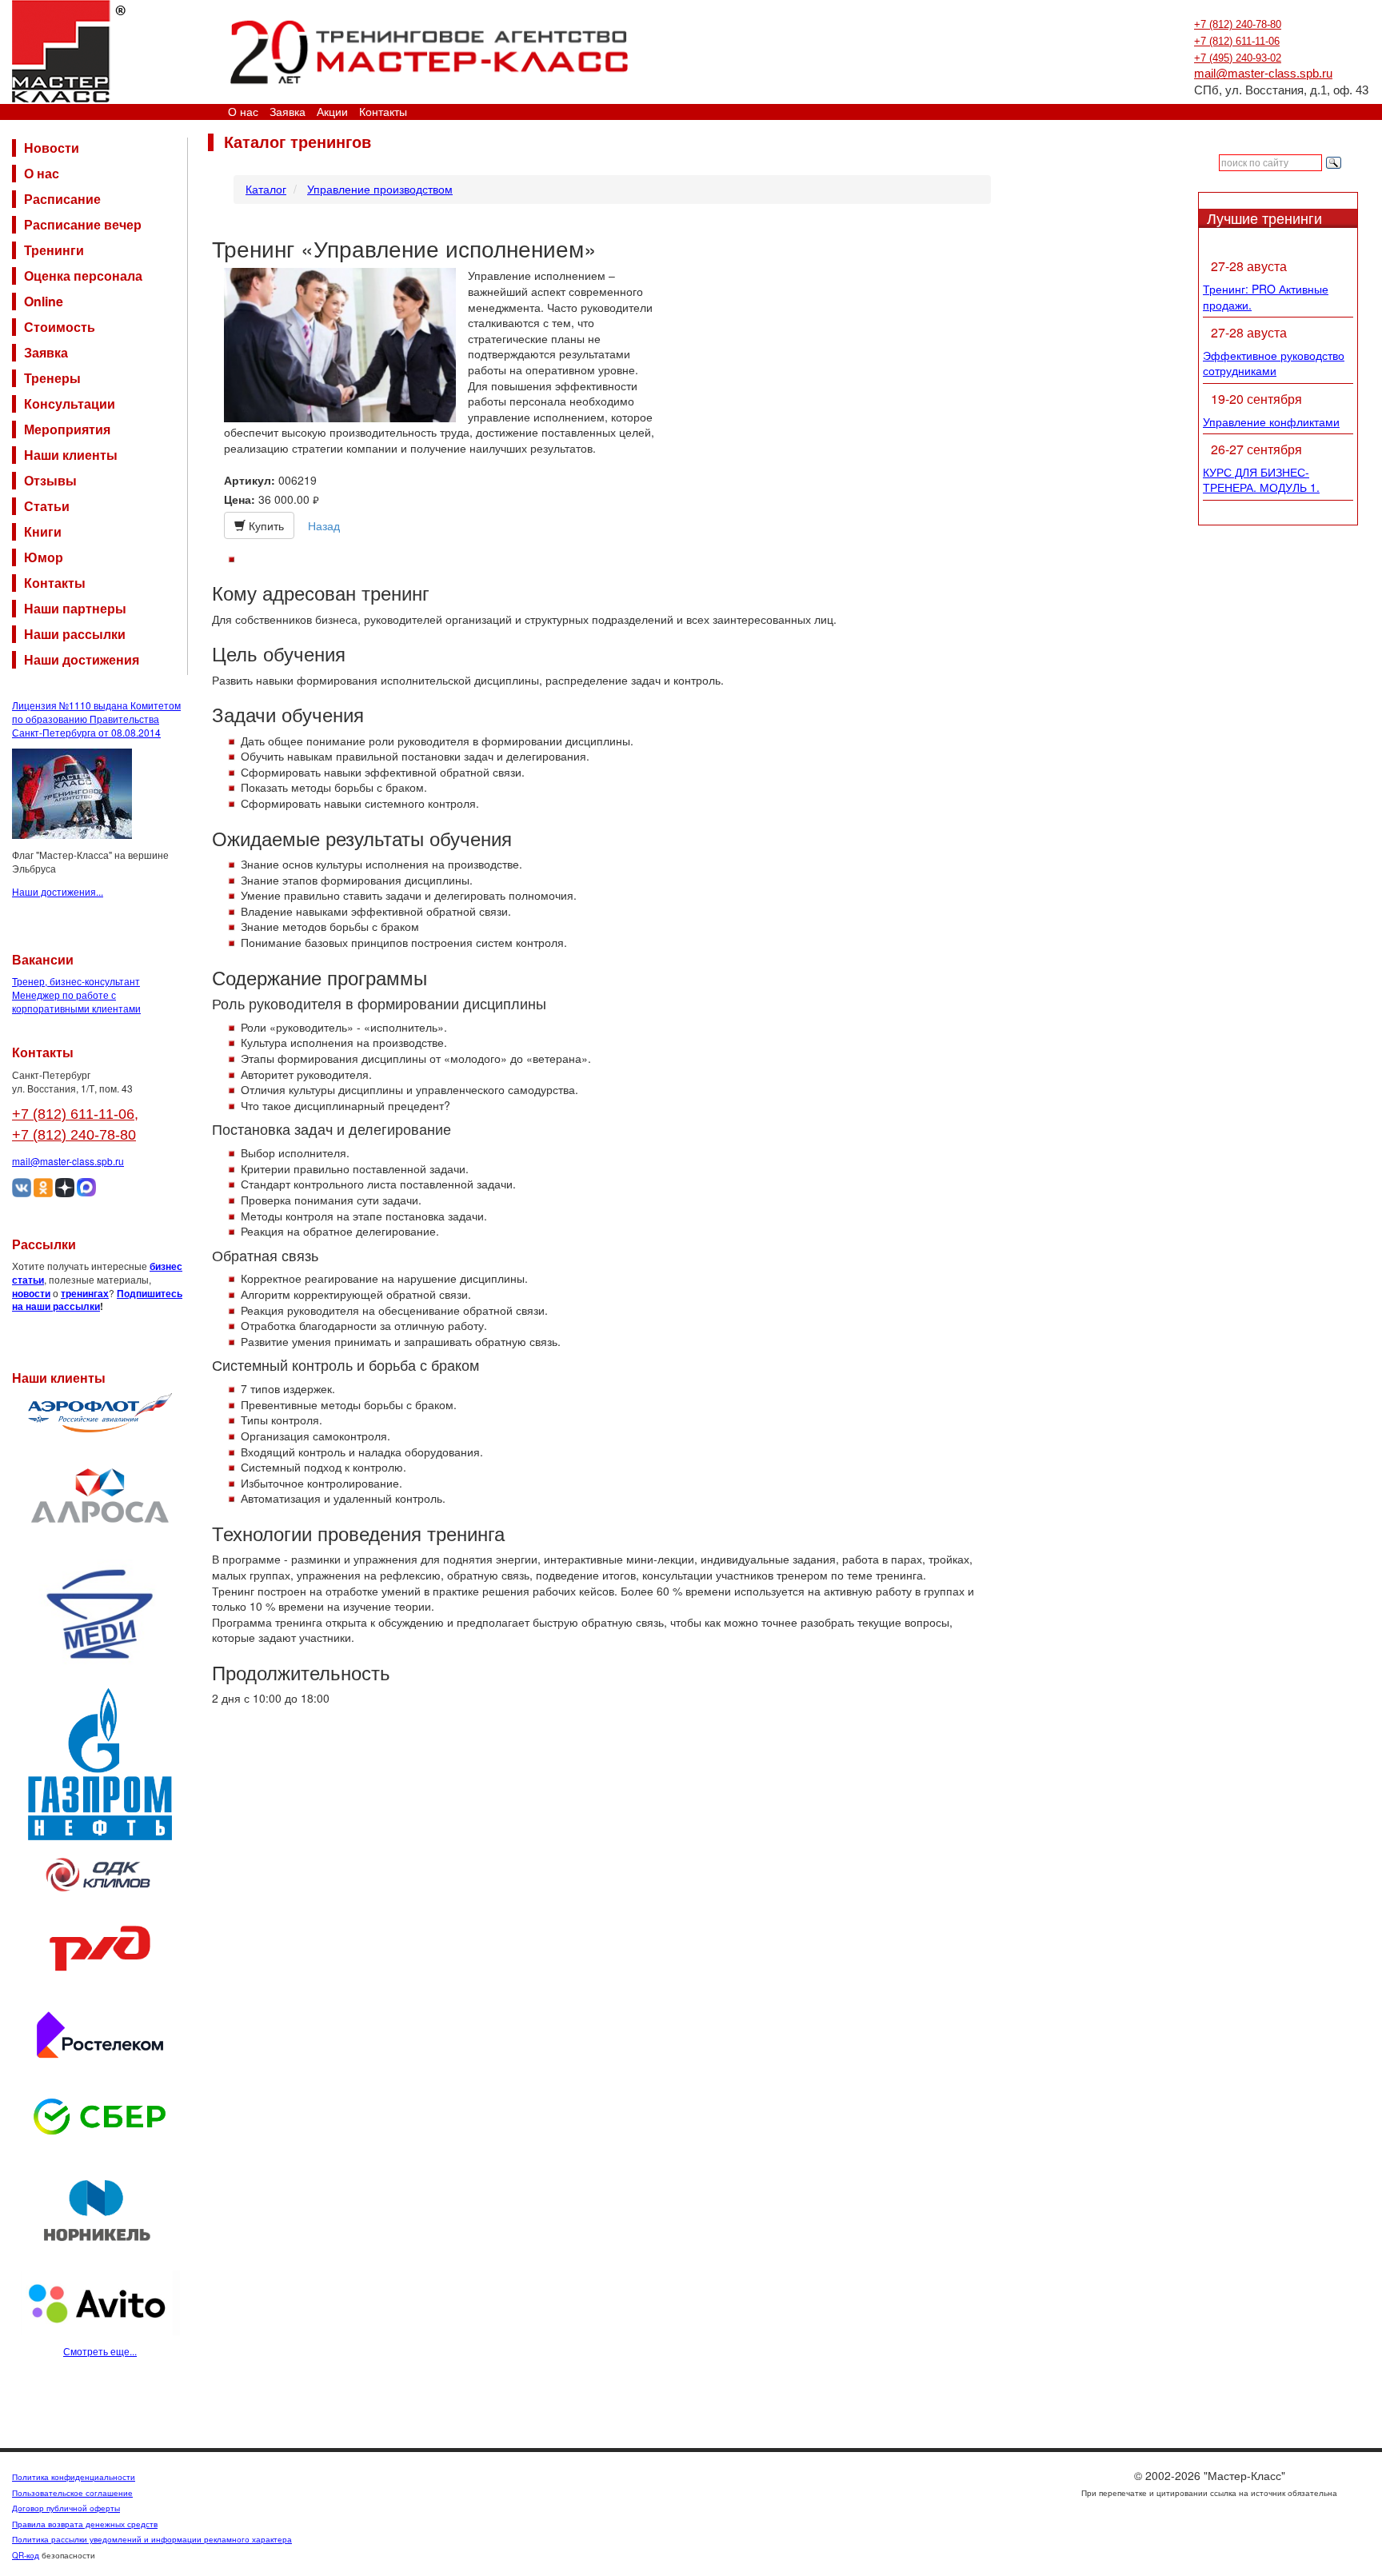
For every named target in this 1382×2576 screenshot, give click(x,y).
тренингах (85, 1293)
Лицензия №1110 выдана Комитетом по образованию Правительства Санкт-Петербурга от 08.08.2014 (96, 719)
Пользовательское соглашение (72, 2493)
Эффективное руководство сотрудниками (1274, 363)
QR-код (26, 2555)
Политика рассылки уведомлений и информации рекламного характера (152, 2539)
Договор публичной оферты (66, 2508)
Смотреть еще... (100, 2351)
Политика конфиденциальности (74, 2477)
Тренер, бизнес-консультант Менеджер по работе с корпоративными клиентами (76, 994)
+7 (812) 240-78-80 (1238, 24)
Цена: (240, 499)
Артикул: (250, 480)
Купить (265, 525)
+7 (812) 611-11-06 (1237, 41)
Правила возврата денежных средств (85, 2524)
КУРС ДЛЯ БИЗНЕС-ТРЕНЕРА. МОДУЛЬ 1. (1261, 480)
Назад (324, 525)
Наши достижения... (58, 891)
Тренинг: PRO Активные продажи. (1266, 297)
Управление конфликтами (1271, 421)
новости (31, 1293)
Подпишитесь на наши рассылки (97, 1300)
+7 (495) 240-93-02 (1238, 58)
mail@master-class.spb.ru (1263, 74)
